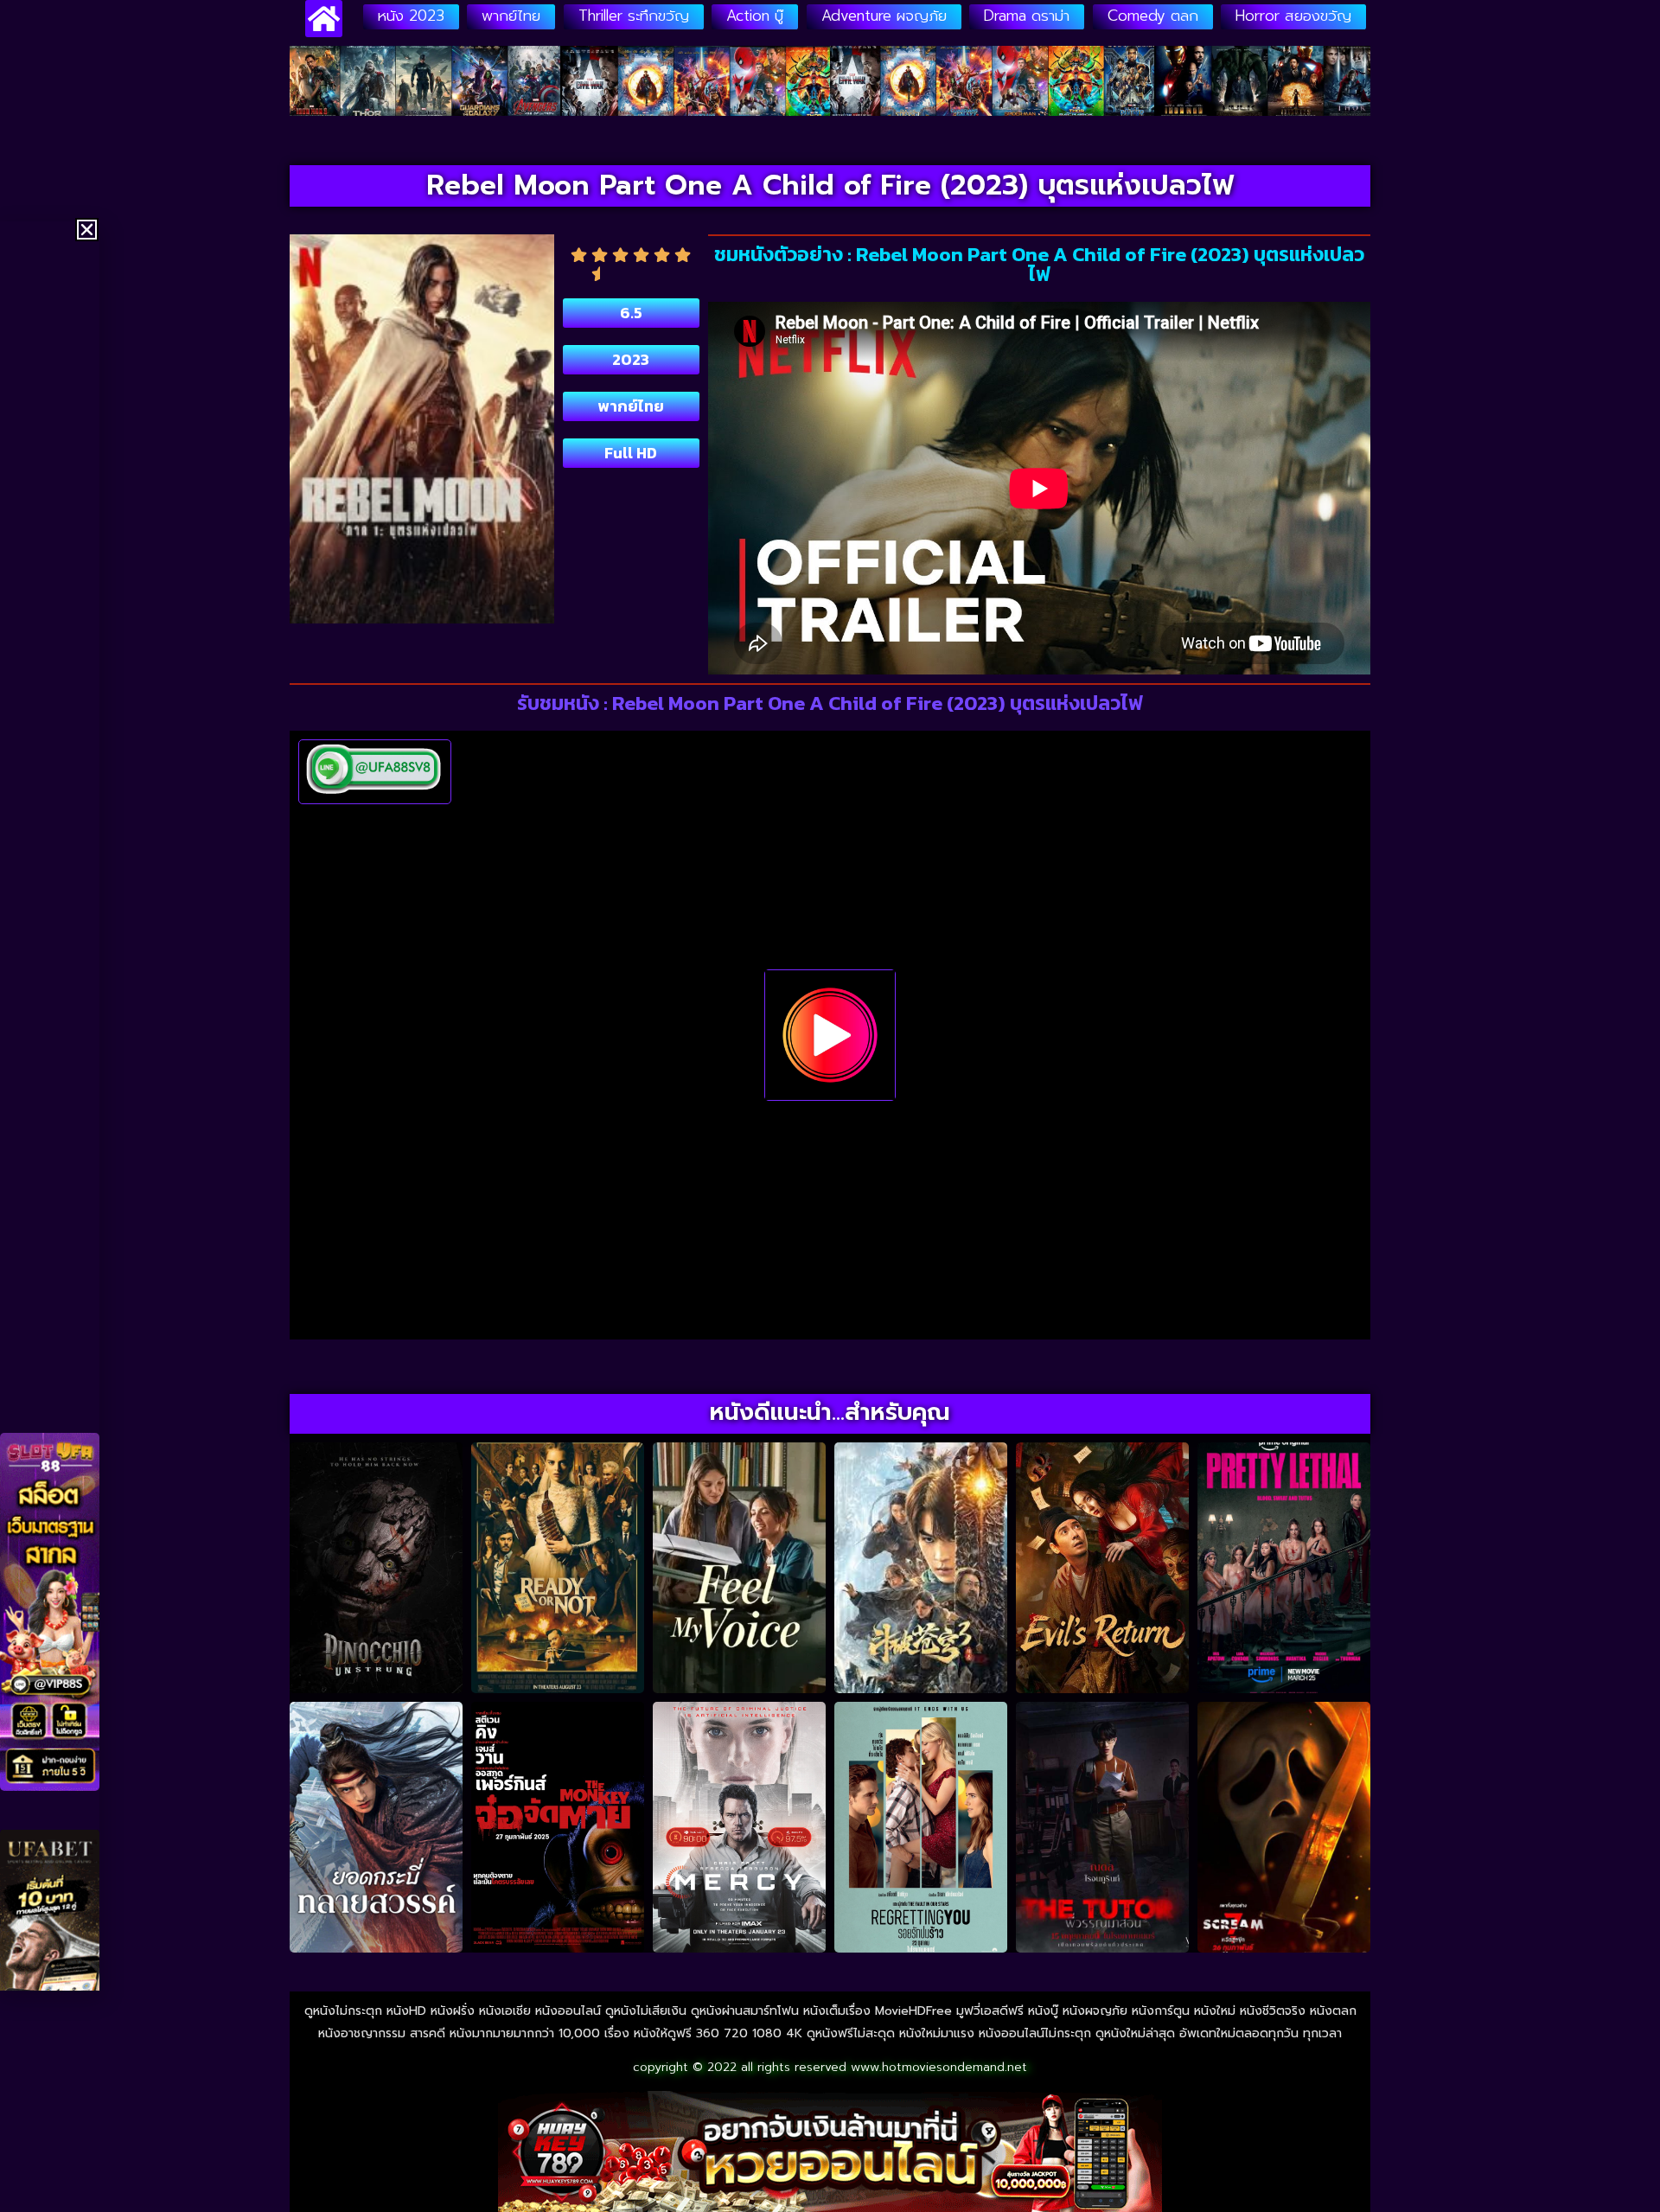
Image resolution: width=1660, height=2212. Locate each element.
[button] (87, 230)
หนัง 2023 (411, 16)
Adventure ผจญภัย (884, 16)
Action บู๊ (755, 16)
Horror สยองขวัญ (1293, 16)
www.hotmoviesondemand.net (939, 2067)
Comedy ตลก (1153, 16)
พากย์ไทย (511, 16)
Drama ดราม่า (1027, 16)
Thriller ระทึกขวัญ (634, 16)
